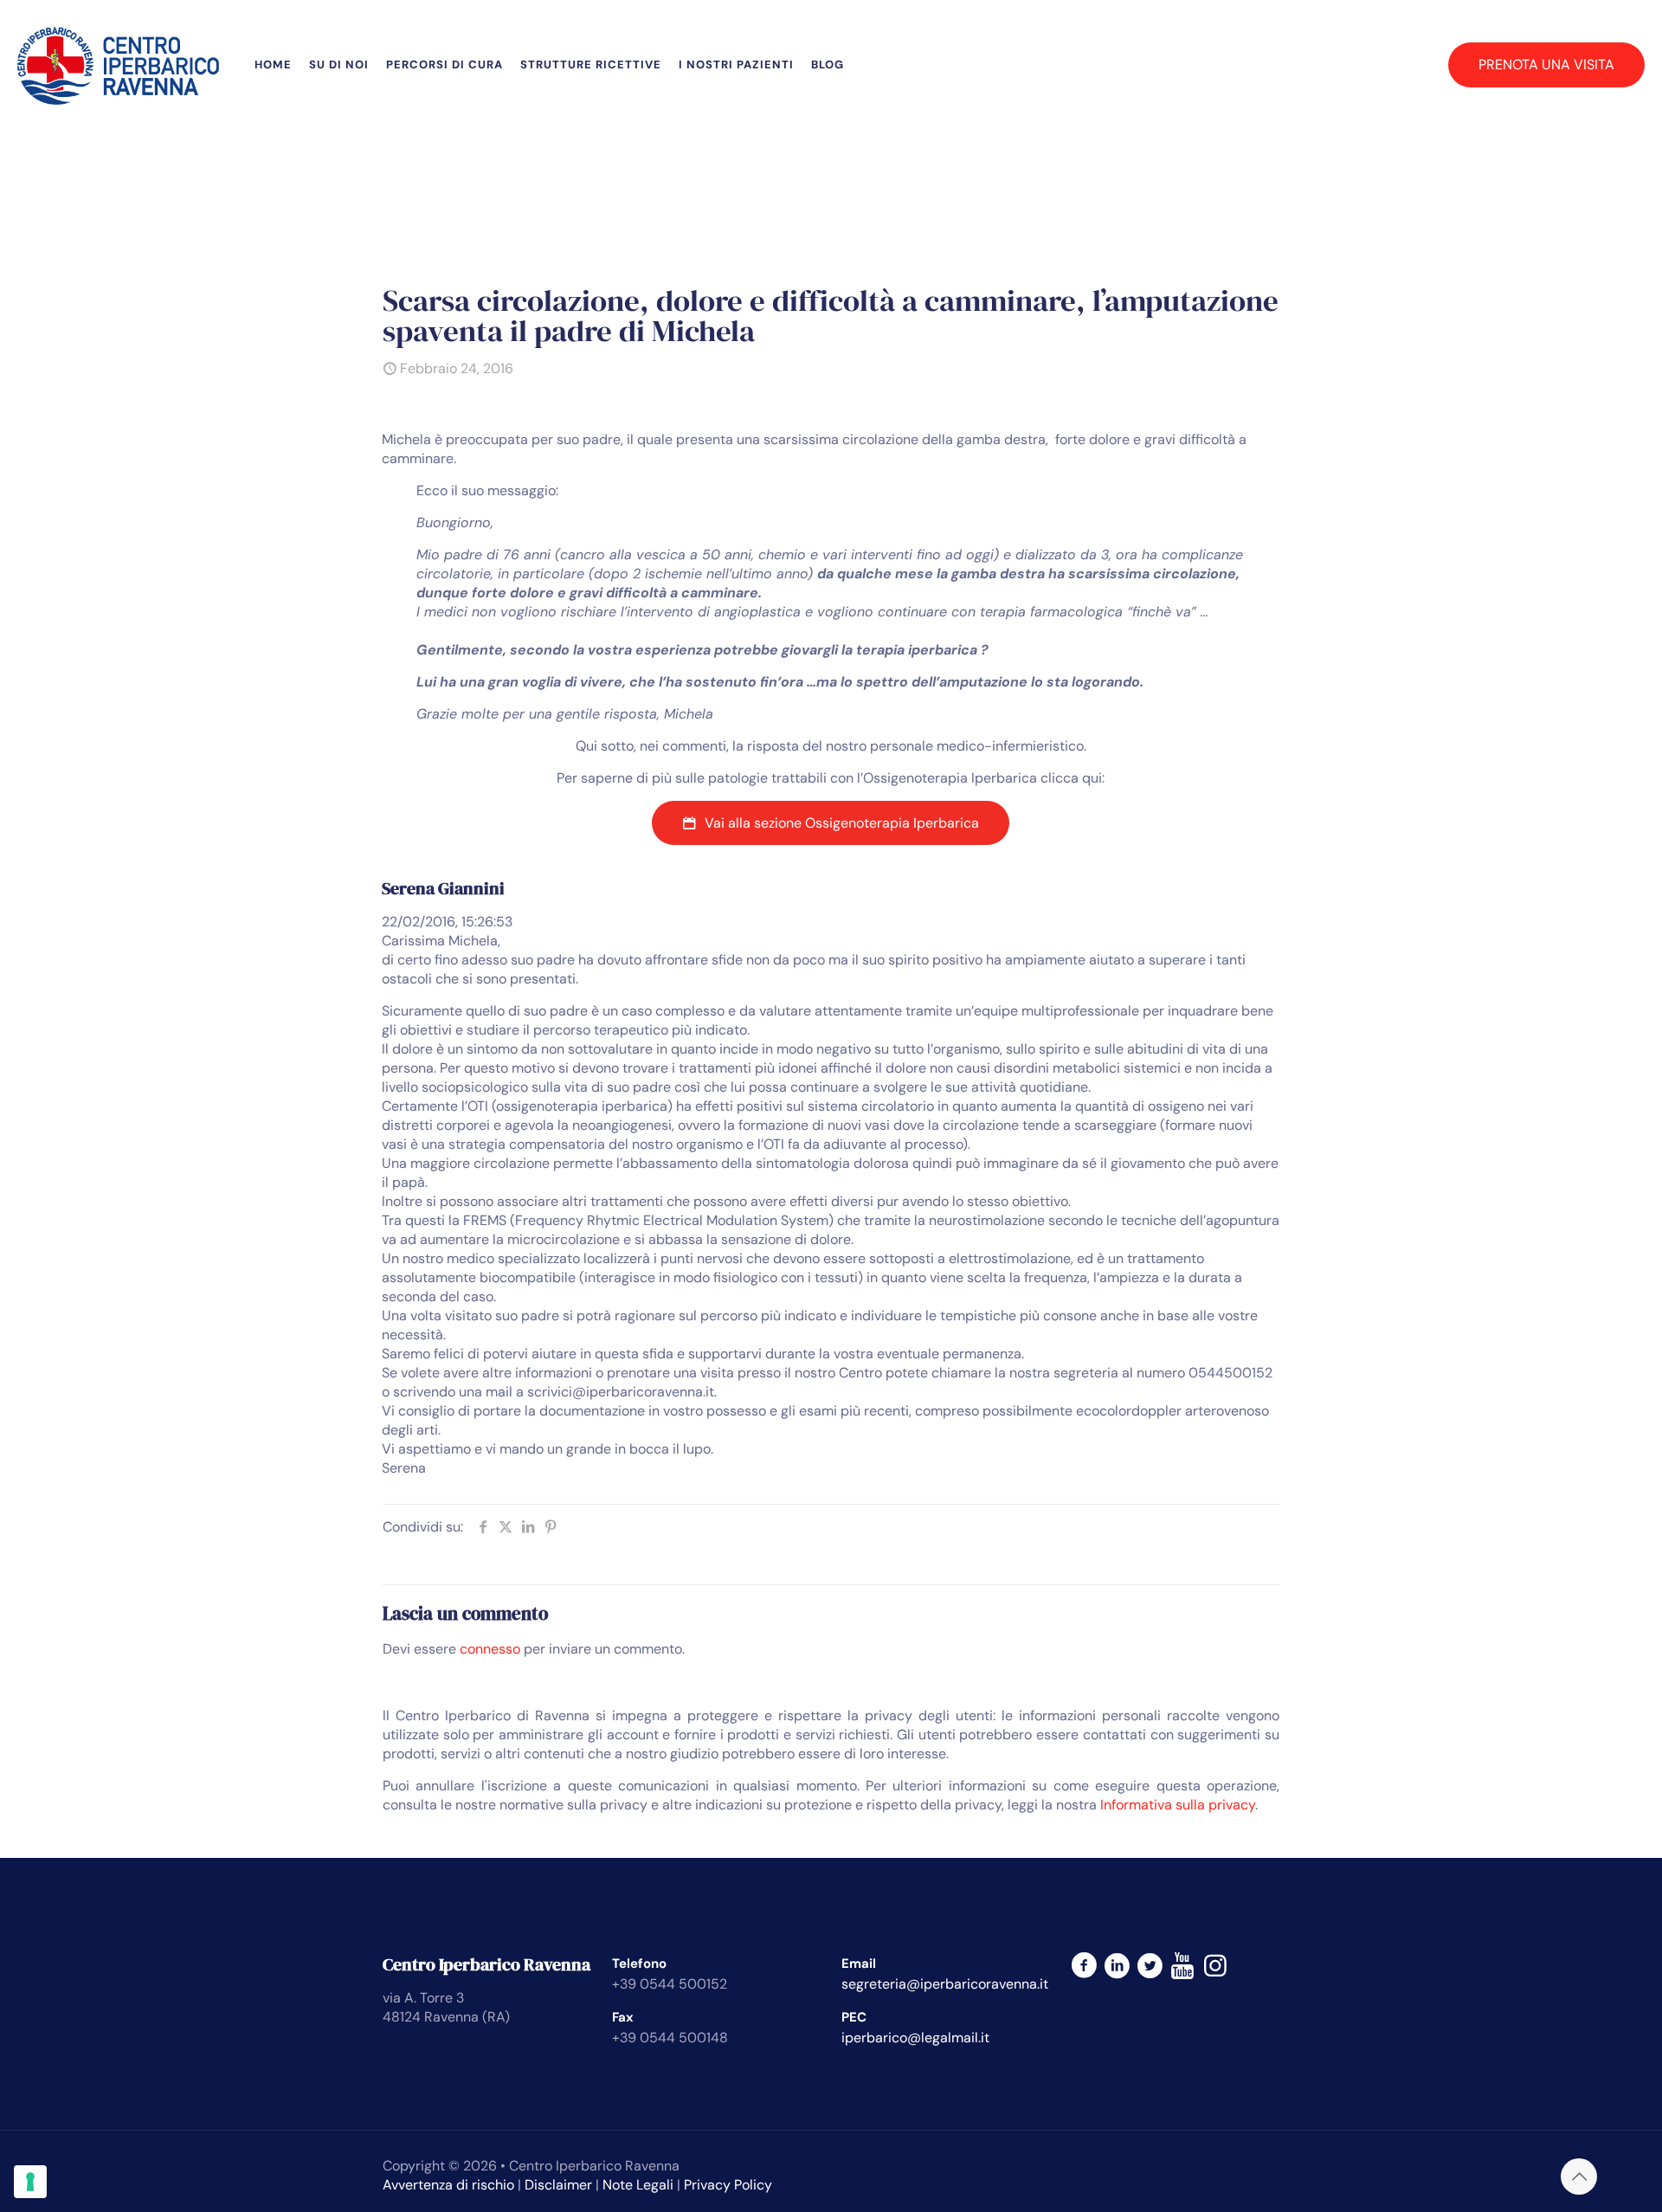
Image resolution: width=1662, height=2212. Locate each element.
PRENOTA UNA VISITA (1546, 64)
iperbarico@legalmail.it (915, 2038)
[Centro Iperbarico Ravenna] (119, 65)
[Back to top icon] (1579, 2177)
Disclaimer (558, 2185)
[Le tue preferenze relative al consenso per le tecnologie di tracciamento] (30, 2182)
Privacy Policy (728, 2185)
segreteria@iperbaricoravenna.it (945, 1984)
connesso (490, 1649)
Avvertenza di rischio (448, 2185)
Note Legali (638, 2185)
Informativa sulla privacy (1178, 1805)
